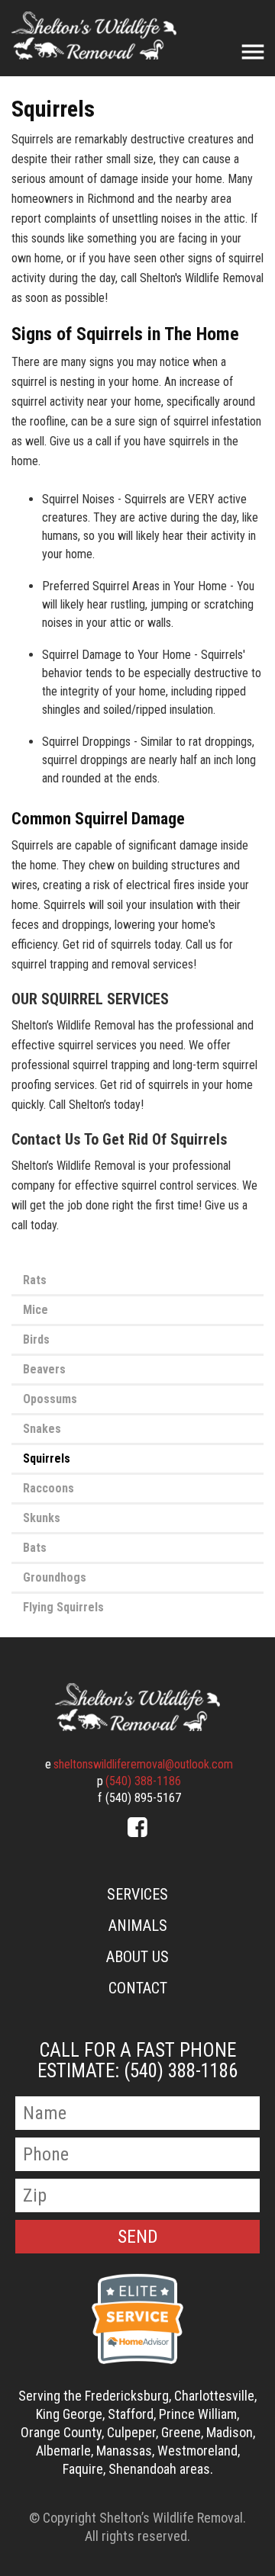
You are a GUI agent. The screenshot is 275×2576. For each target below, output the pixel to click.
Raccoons (49, 1488)
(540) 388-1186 (143, 1781)
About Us (137, 1957)
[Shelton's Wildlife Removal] (94, 35)
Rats (35, 1280)
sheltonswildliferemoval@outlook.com (143, 1764)
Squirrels (47, 1458)
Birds (36, 1339)
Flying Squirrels (63, 1607)
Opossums (50, 1399)
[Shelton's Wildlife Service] (137, 1707)
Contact (138, 1988)
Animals (138, 1926)
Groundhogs (55, 1577)
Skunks (42, 1518)
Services (137, 1894)
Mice (36, 1310)
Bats (35, 1548)
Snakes (42, 1429)
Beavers (44, 1369)
